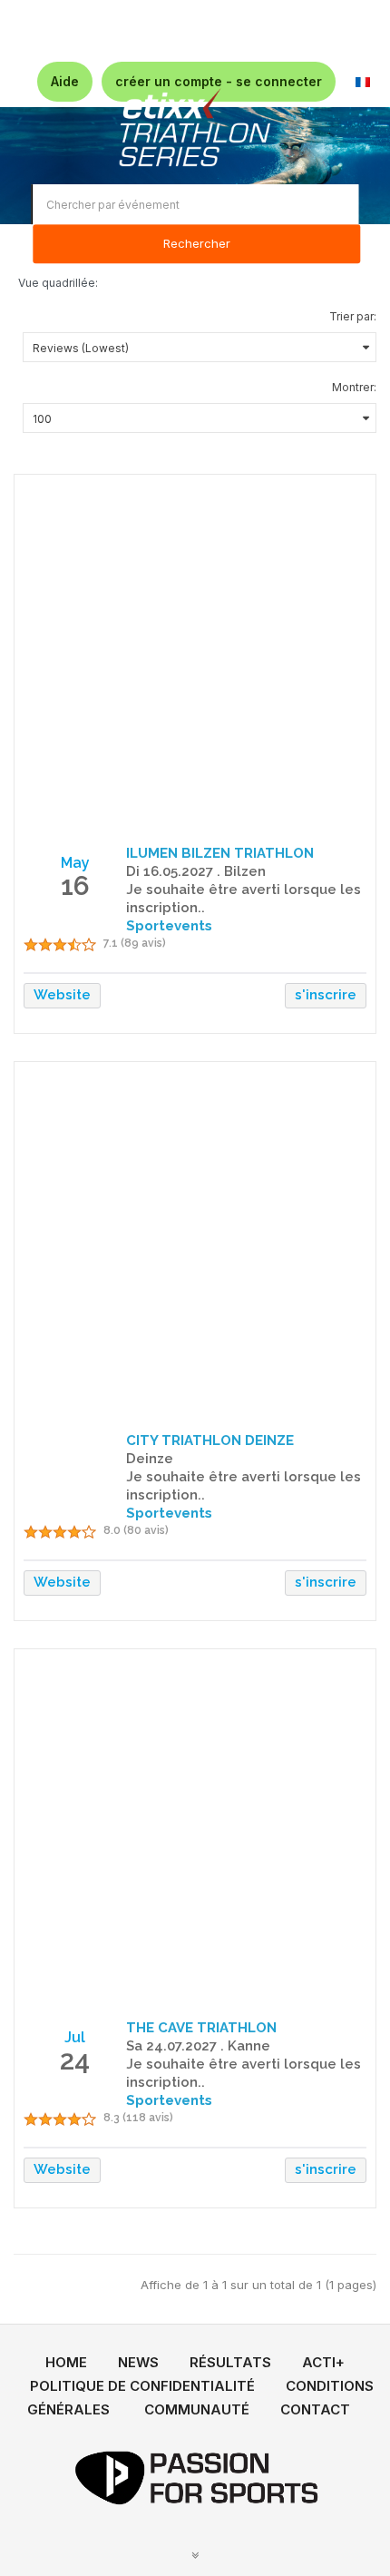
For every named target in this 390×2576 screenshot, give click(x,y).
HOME (66, 2362)
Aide (65, 81)
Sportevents (169, 926)
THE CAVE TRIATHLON (201, 2028)
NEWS (138, 2362)
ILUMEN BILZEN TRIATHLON (220, 853)
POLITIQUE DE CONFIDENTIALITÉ (142, 2386)
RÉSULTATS (230, 2362)
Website (62, 995)
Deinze (150, 1459)
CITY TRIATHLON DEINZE (210, 1440)
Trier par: (353, 316)
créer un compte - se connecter (219, 81)
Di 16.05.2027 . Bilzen (196, 871)
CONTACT (315, 2409)
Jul (75, 2037)
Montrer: (354, 387)
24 (75, 2060)
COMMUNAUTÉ (197, 2409)
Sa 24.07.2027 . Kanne (198, 2046)
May (75, 863)
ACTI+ (323, 2362)
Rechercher (197, 244)
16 (75, 885)
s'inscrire (326, 995)
